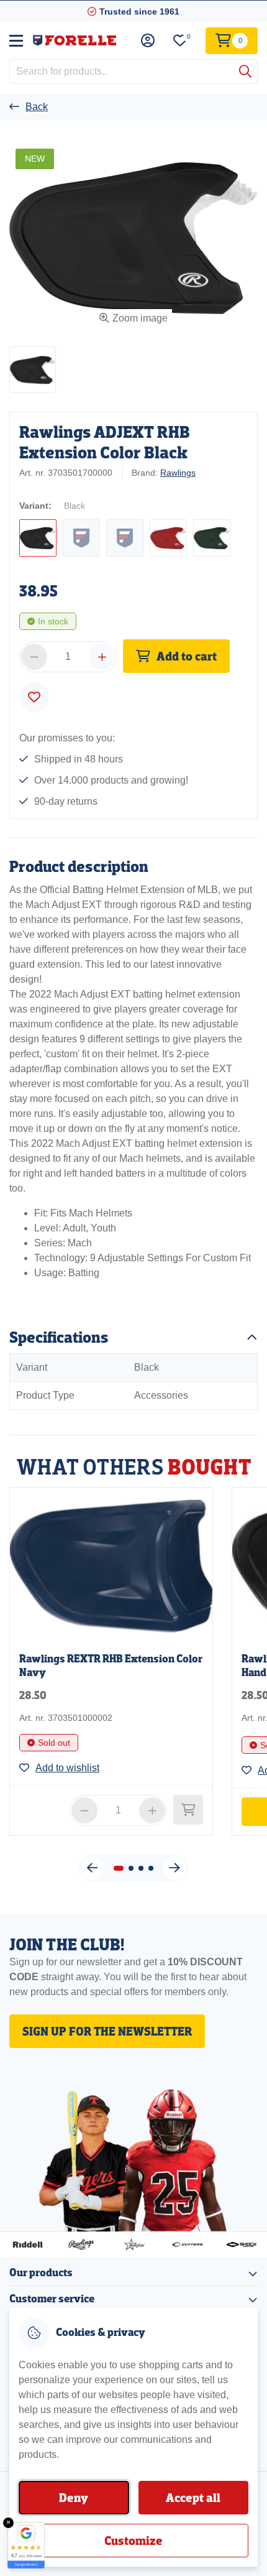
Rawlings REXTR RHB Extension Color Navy (111, 1666)
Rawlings (178, 473)
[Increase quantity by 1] (102, 657)
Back (37, 107)
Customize (133, 2541)
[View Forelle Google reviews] (26, 2545)
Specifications (59, 1337)
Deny (74, 2498)
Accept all (193, 2498)
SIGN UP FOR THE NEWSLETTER (107, 2031)
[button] (33, 370)
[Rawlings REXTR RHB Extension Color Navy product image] (111, 1565)
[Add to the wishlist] (34, 697)
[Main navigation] (16, 40)
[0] (180, 41)
